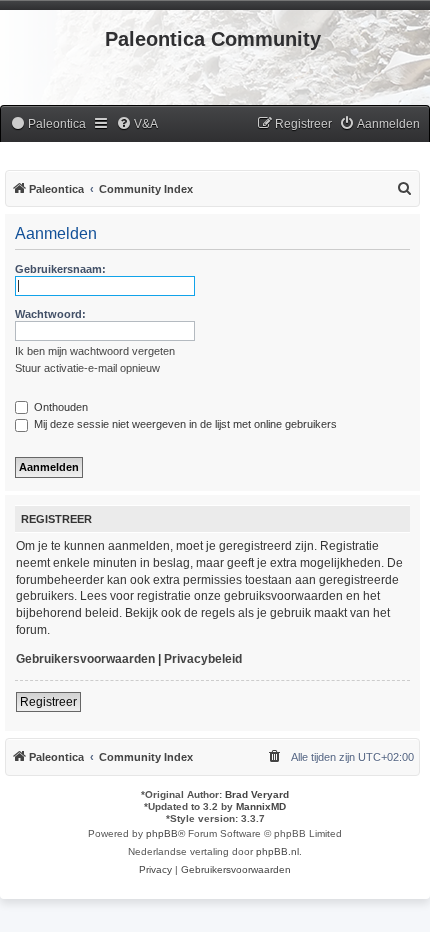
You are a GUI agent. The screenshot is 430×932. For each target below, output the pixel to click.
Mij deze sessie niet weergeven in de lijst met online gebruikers (184, 424)
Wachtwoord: (50, 314)
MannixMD (261, 806)
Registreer (48, 702)
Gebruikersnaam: (60, 269)
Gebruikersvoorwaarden (85, 659)
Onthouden (59, 407)
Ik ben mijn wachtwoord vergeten (95, 351)
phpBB (162, 833)
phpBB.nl (277, 851)
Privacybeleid (203, 659)
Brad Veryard (257, 794)
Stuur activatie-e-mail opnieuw (87, 368)
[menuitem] (48, 124)
